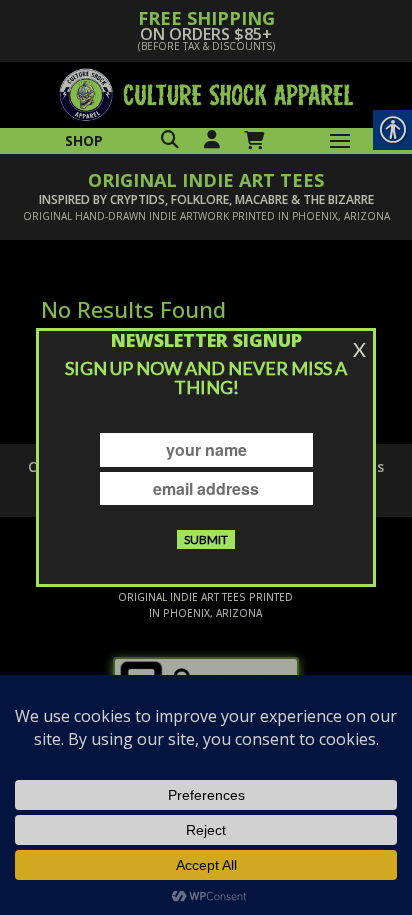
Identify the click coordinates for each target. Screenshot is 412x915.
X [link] (359, 349)
